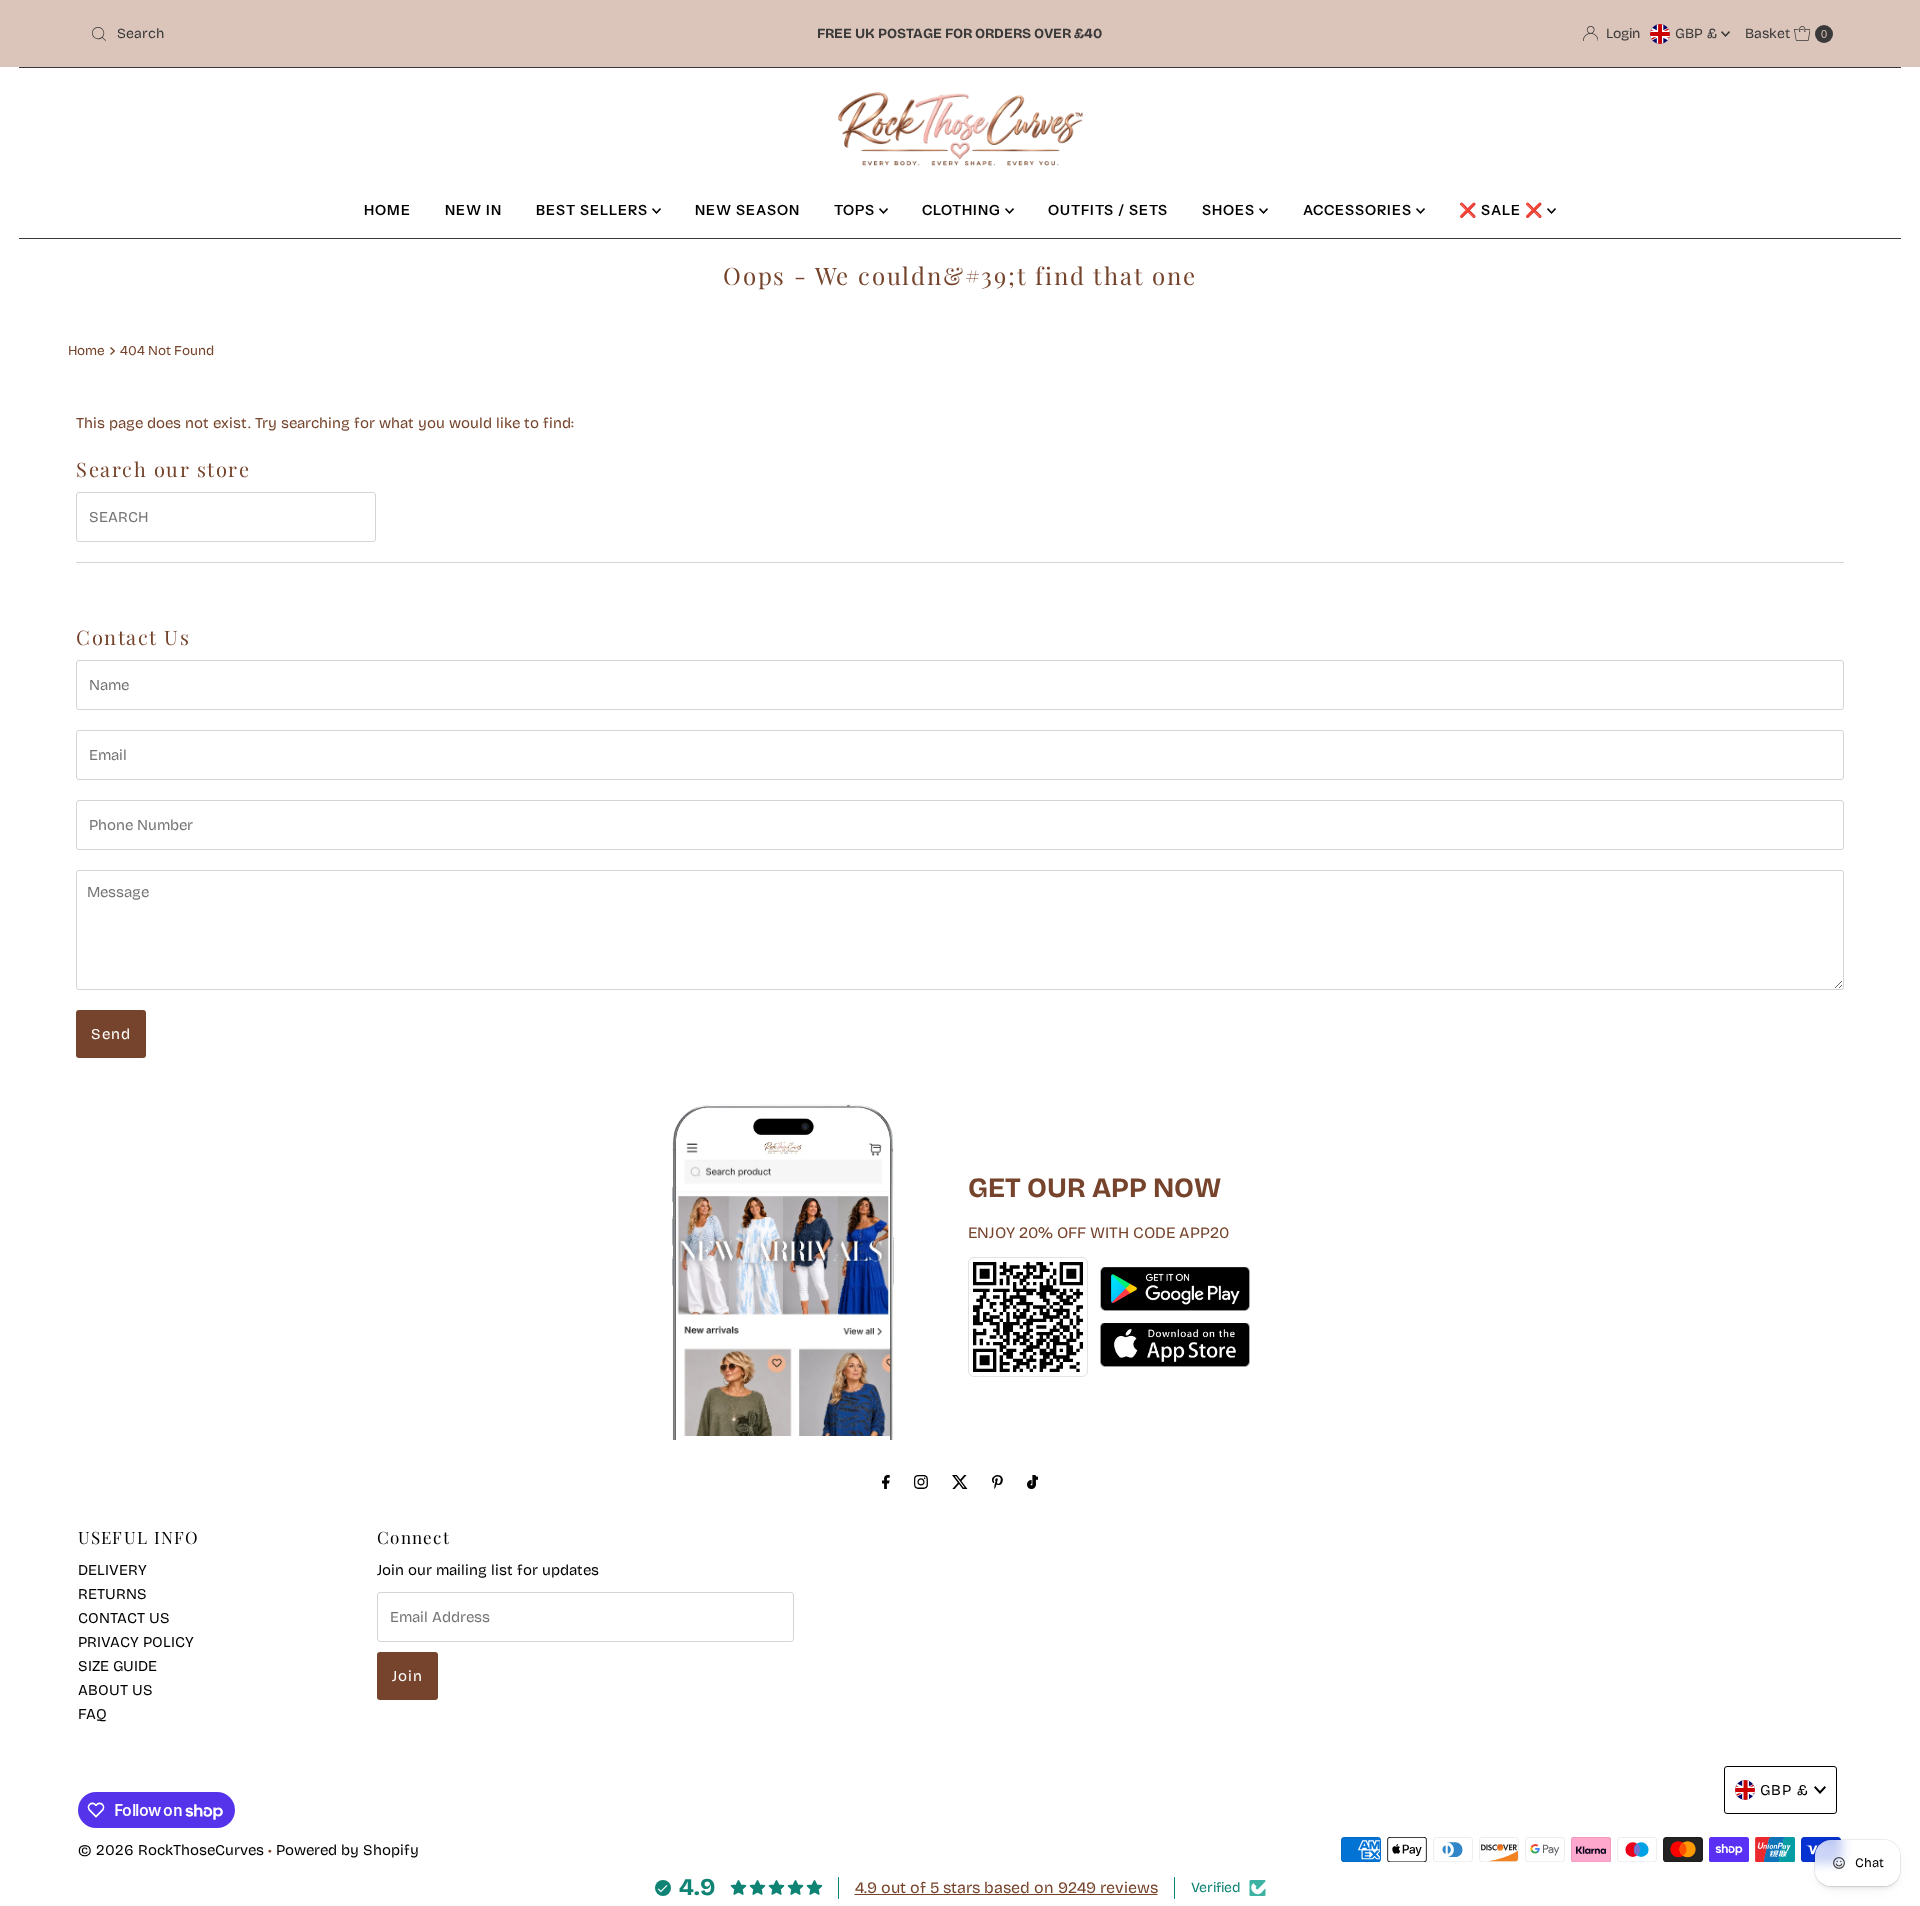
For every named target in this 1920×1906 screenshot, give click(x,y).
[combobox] (369, 34)
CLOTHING (963, 210)
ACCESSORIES (1359, 210)
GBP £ (1698, 33)
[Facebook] (886, 1482)
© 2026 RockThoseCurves (171, 1850)
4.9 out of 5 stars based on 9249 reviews (1006, 1887)
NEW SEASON (747, 210)
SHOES (1230, 210)
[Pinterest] (997, 1482)
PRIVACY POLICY (136, 1642)
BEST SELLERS (594, 210)
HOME (387, 210)
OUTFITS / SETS (1108, 210)
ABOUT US (115, 1690)
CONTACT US (124, 1618)
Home (86, 350)
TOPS (856, 210)
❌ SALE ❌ (1503, 210)
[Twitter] (960, 1482)
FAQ (92, 1714)
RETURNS (112, 1594)
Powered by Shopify (347, 1850)
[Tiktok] (1032, 1482)
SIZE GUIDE (117, 1666)
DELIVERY (112, 1570)
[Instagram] (921, 1482)
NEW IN (473, 210)
